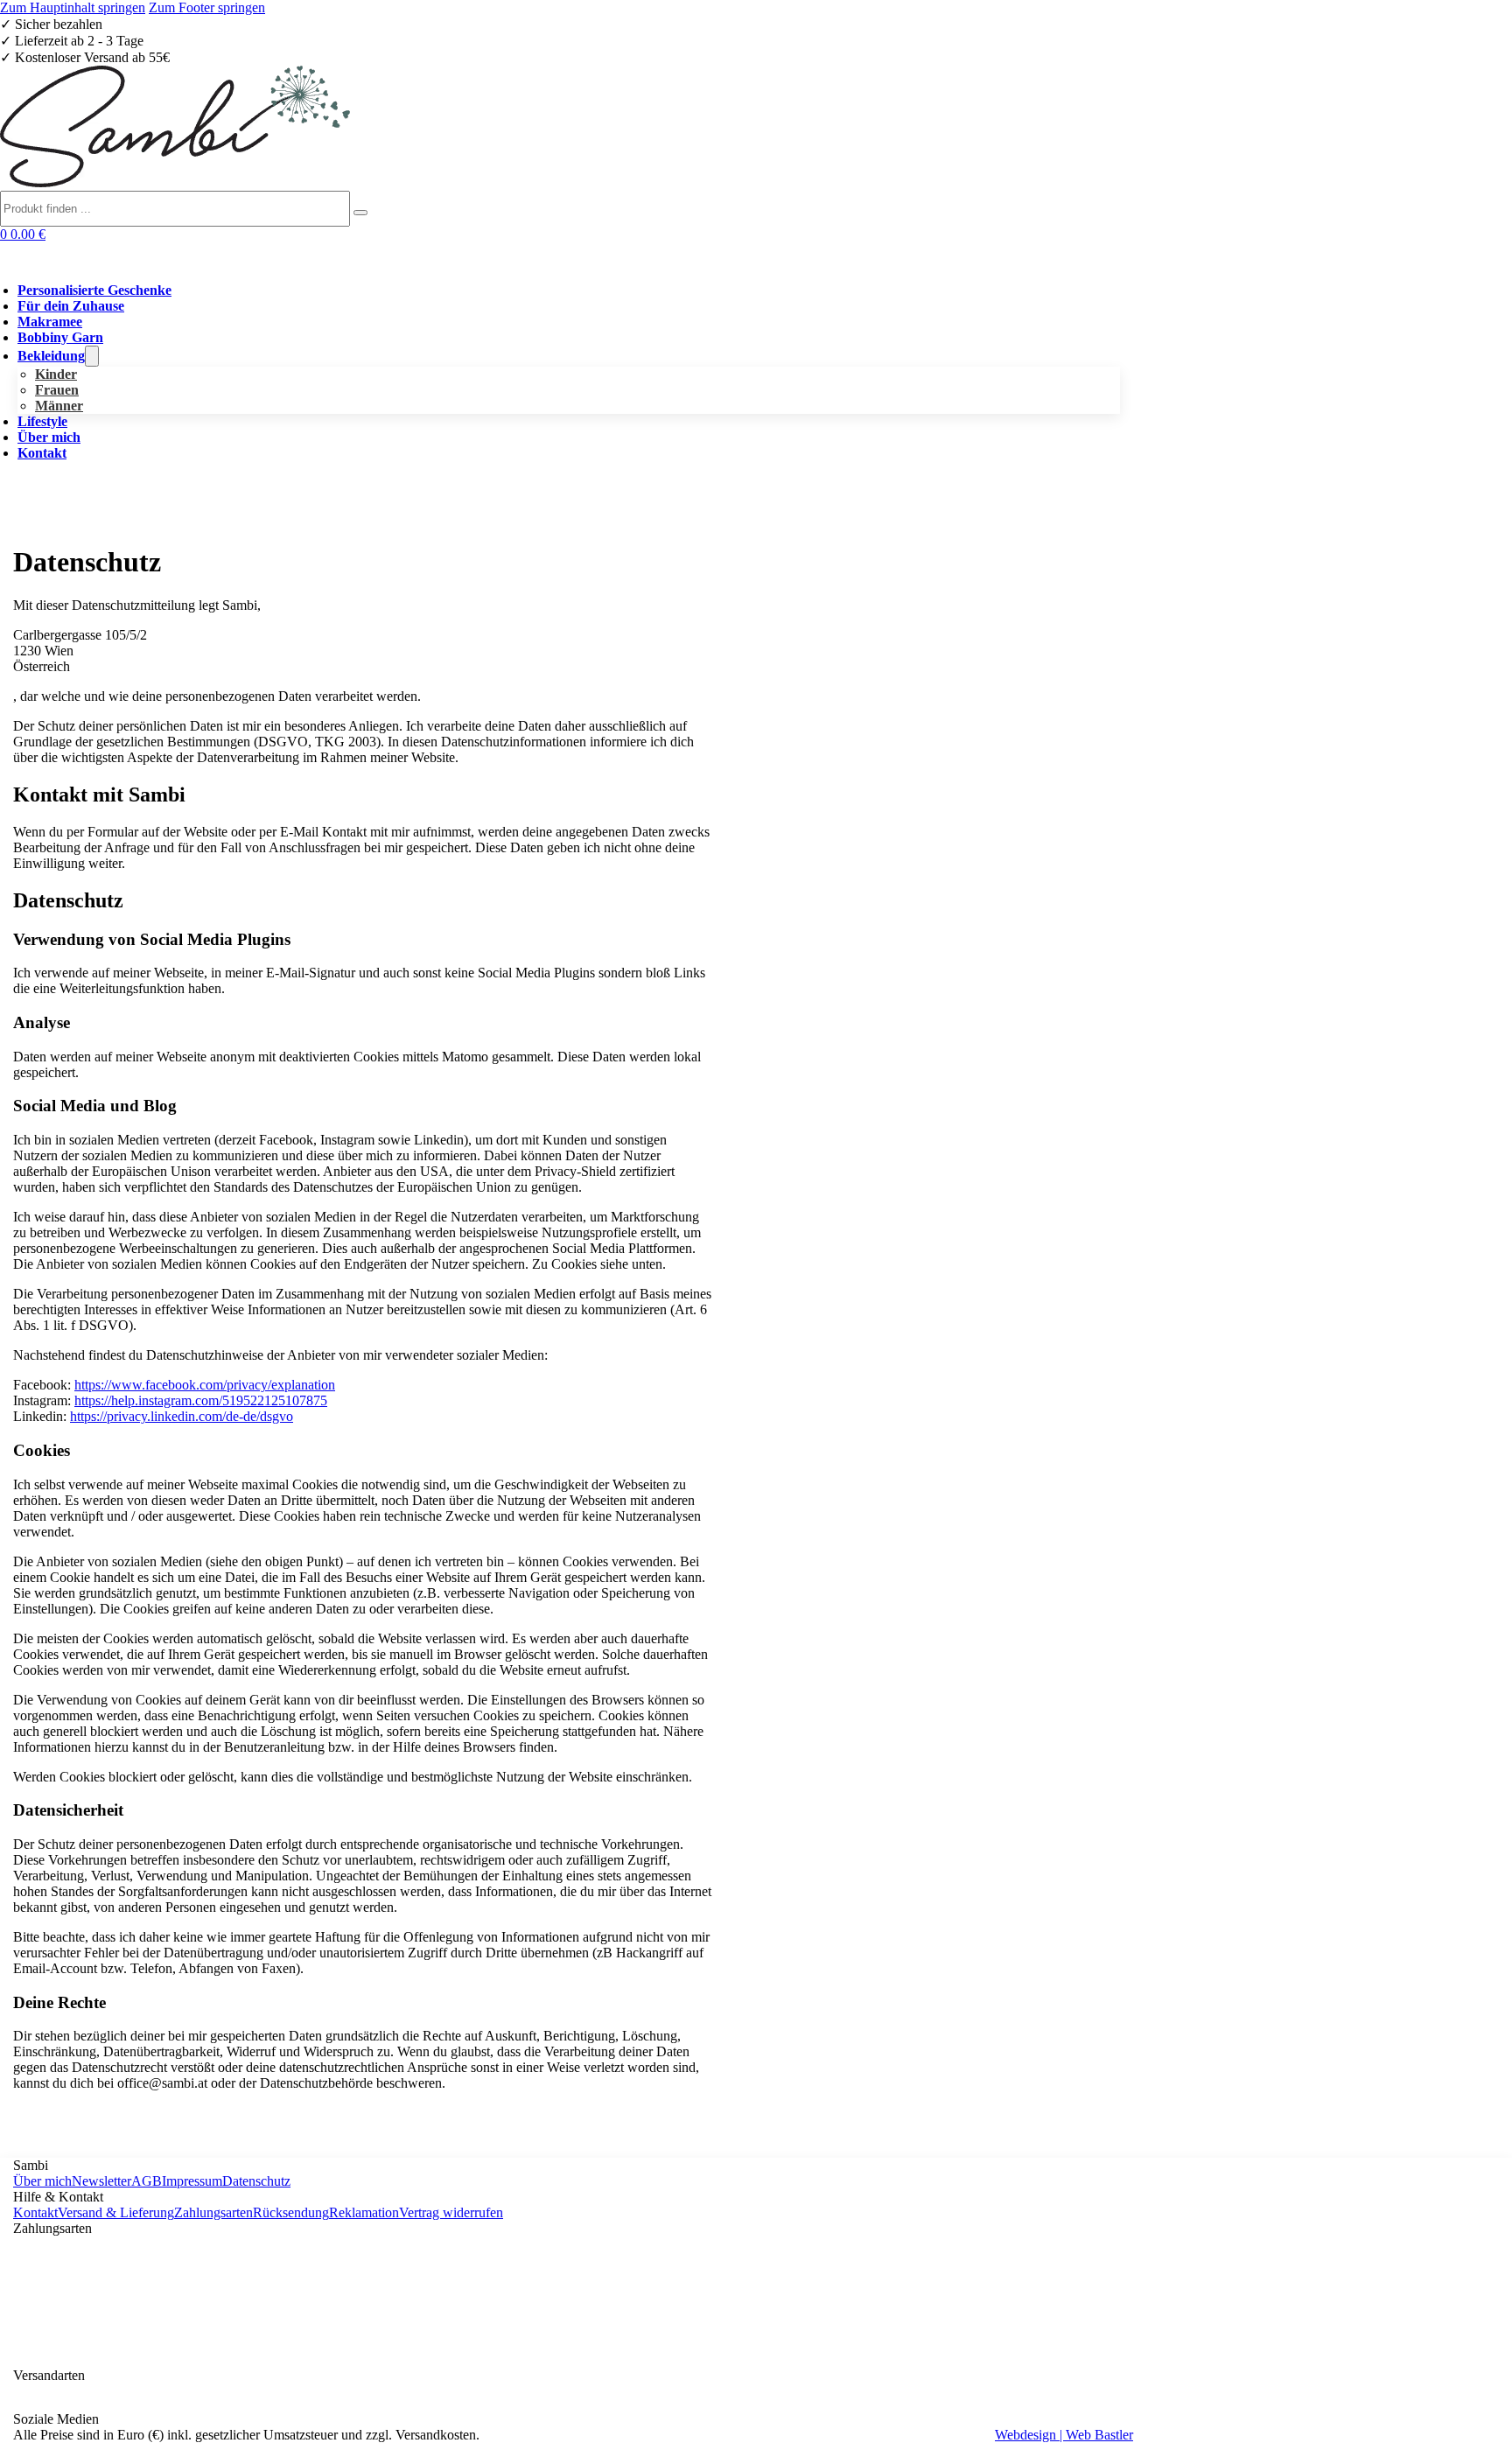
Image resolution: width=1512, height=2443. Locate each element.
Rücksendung (291, 2212)
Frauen (57, 390)
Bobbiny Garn (60, 337)
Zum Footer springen (207, 7)
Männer (59, 406)
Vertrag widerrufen (451, 2212)
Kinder (56, 374)
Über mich (49, 437)
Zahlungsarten (213, 2212)
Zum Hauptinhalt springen (73, 7)
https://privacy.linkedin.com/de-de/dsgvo (182, 1416)
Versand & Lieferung (116, 2212)
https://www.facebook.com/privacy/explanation (205, 1385)
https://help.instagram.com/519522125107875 (201, 1400)
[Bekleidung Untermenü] (92, 356)
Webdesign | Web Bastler (1064, 2435)
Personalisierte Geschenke (94, 290)
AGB (147, 2181)
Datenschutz (256, 2181)
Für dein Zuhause (71, 306)
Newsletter (101, 2181)
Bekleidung (51, 356)
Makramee (50, 322)
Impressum (192, 2181)
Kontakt (42, 453)
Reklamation (364, 2212)
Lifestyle (42, 421)
